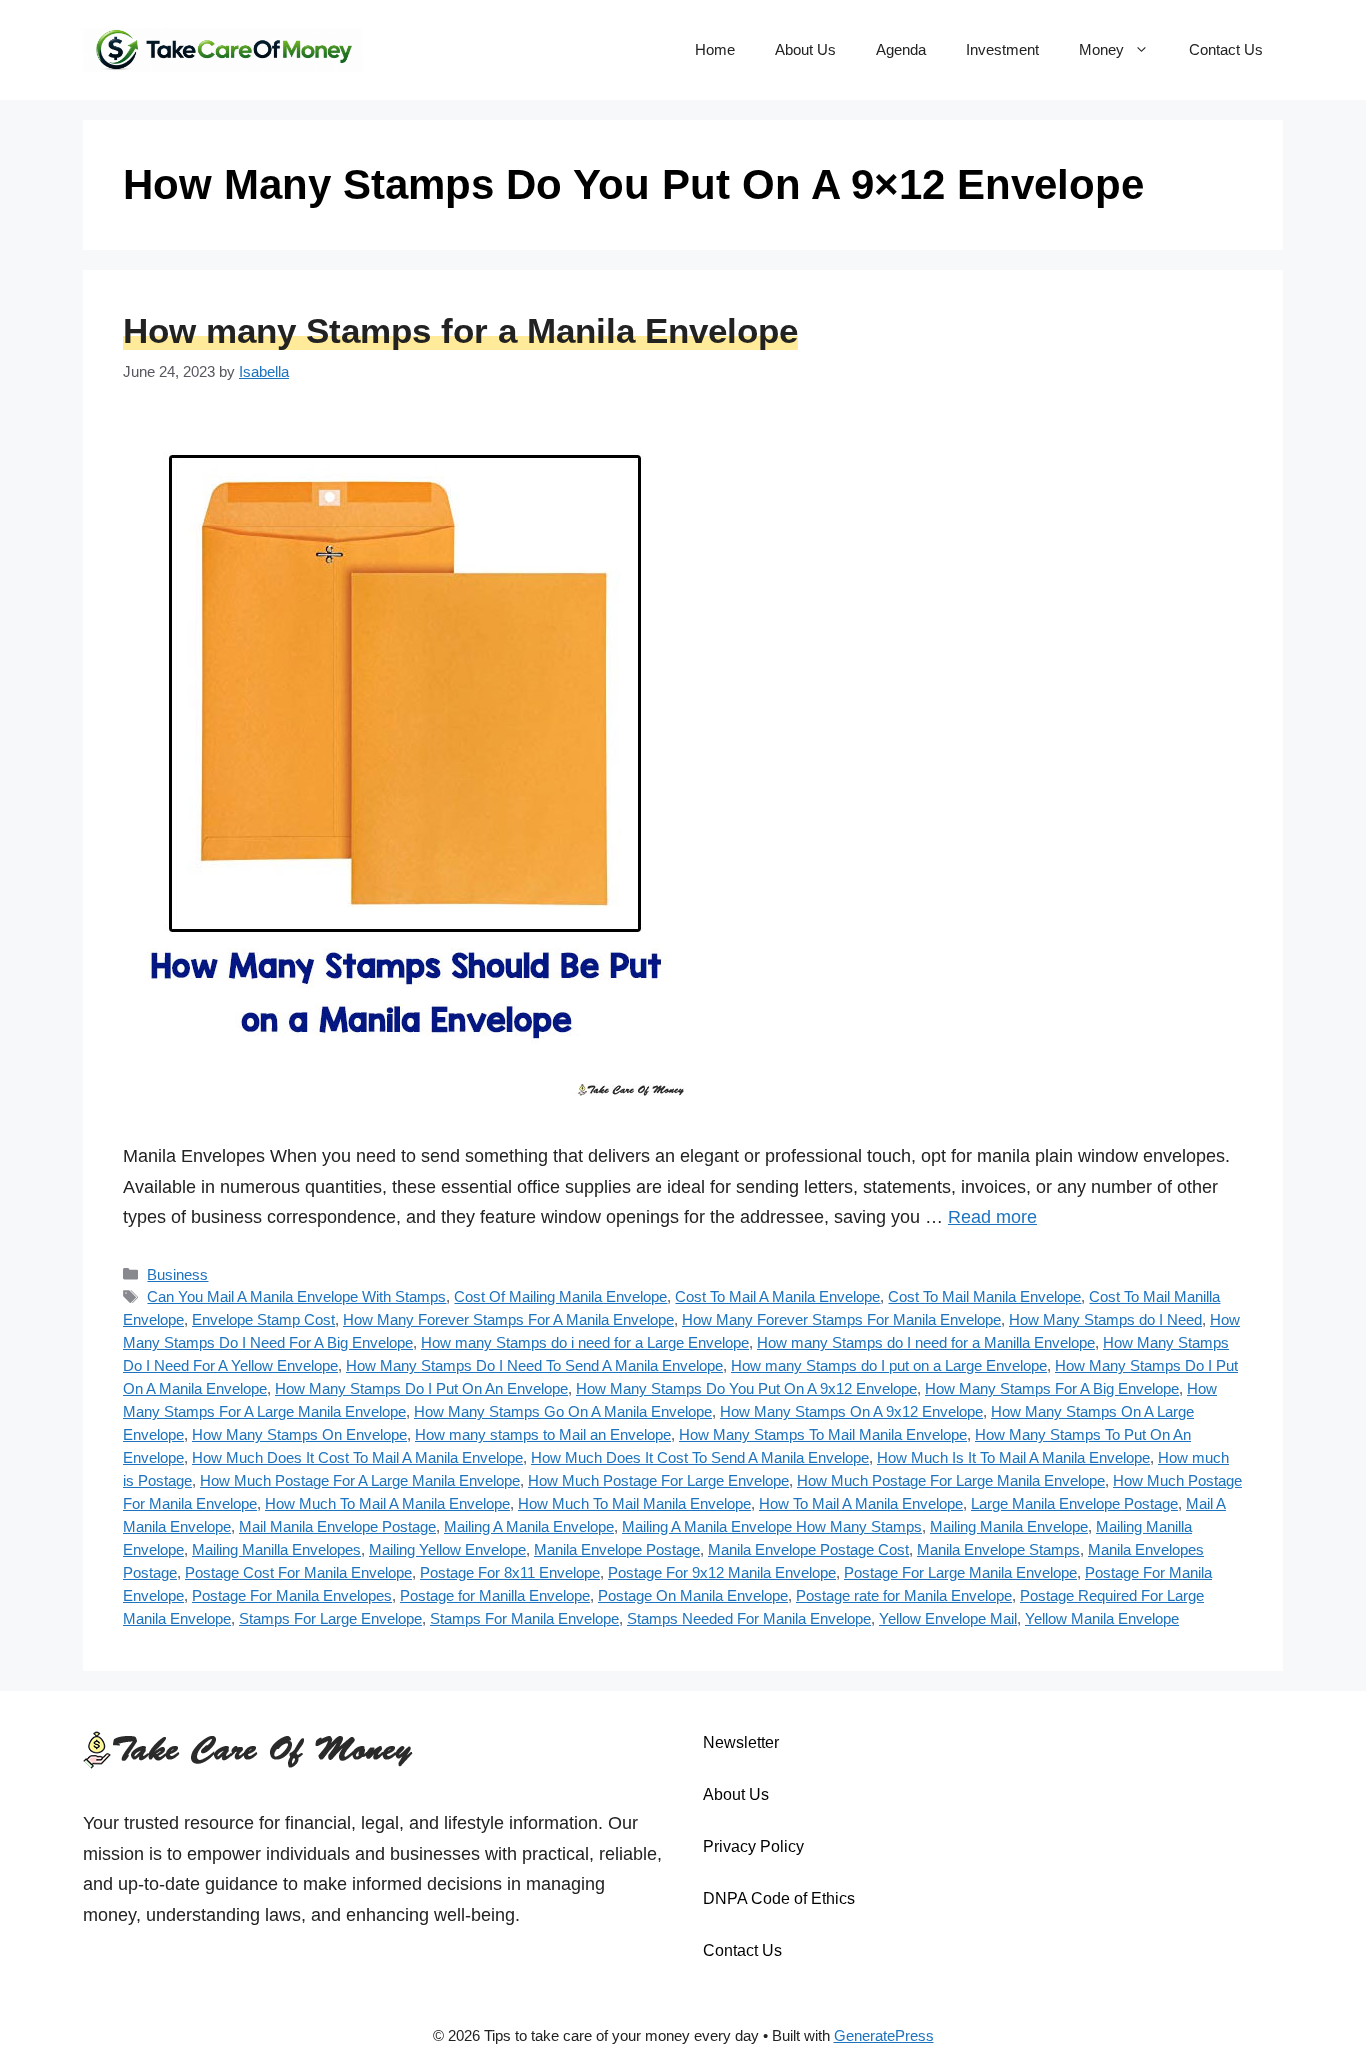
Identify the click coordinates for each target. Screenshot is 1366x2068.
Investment (1002, 49)
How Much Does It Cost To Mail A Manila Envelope (357, 1457)
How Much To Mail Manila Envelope (634, 1503)
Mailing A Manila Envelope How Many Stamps (772, 1526)
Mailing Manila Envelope (1009, 1526)
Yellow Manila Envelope (1102, 1618)
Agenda (901, 49)
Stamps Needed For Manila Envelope (749, 1618)
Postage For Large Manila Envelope (960, 1572)
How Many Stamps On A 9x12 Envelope (851, 1411)
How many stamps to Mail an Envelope (543, 1434)
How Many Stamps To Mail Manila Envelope (823, 1434)
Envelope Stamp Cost (263, 1319)
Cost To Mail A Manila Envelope (777, 1296)
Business (177, 1274)
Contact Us (1226, 49)
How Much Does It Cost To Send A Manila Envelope (700, 1457)
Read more (992, 1217)
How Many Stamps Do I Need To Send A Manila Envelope (534, 1365)
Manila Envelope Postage (617, 1549)
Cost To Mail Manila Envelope (984, 1296)
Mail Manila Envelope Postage (337, 1526)
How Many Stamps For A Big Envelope (1052, 1388)
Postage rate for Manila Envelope (904, 1595)
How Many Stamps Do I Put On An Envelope (421, 1388)
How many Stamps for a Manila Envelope (460, 330)
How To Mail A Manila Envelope (861, 1503)
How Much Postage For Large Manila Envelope (951, 1480)
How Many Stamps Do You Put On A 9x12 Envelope (746, 1388)
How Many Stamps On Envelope (299, 1434)
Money (1101, 49)
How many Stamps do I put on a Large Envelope (889, 1365)
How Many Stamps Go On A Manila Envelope (563, 1411)
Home (715, 49)
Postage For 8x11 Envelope (510, 1572)
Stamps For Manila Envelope (524, 1618)
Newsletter (741, 1742)
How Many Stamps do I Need (1105, 1319)
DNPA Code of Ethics (779, 1898)
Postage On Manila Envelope (693, 1595)
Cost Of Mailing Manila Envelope (560, 1296)
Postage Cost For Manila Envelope (298, 1572)
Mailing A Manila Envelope (529, 1526)
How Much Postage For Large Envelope (658, 1480)
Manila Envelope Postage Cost (808, 1549)
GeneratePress (884, 2035)
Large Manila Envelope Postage (1074, 1503)
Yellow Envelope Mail (948, 1618)
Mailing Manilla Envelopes (276, 1549)
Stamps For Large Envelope (330, 1618)
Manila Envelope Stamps (998, 1549)
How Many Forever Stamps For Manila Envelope (841, 1319)
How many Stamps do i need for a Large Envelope (585, 1342)
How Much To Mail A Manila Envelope (387, 1503)
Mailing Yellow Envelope (447, 1549)
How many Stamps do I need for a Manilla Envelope (926, 1342)
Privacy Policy (753, 1846)
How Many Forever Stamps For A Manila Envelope (508, 1319)
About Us (805, 49)
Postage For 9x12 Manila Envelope (722, 1572)
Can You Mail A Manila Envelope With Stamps (296, 1296)
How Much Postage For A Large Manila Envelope (360, 1480)
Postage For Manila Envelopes (292, 1595)
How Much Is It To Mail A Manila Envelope (1013, 1457)
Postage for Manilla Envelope (495, 1595)
